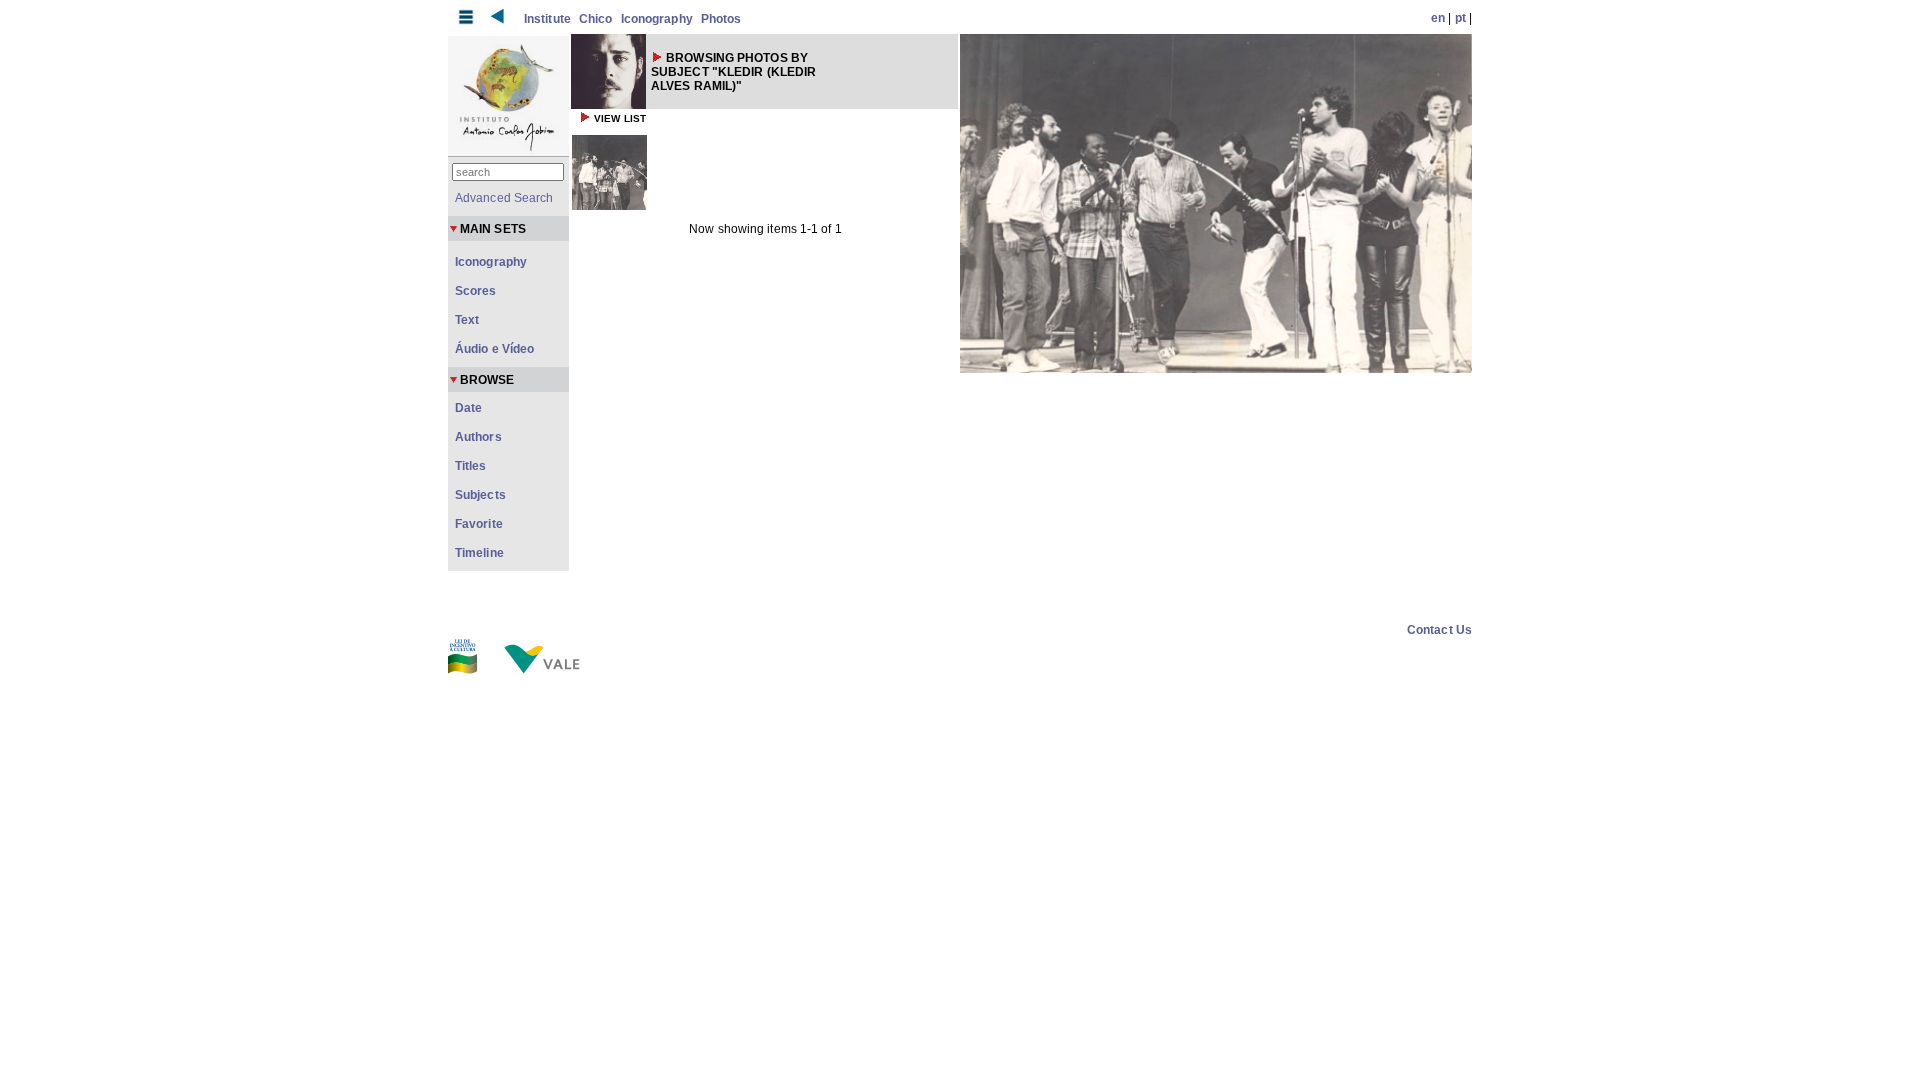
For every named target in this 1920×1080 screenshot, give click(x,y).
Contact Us (1439, 630)
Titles (471, 466)
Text (467, 320)
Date (468, 408)
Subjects (480, 495)
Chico (596, 19)
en (1438, 18)
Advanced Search (504, 198)
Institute (547, 19)
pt (1460, 18)
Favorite (479, 524)
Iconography (657, 19)
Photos (721, 19)
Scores (476, 291)
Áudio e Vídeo (494, 349)
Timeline (479, 553)
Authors (478, 437)
